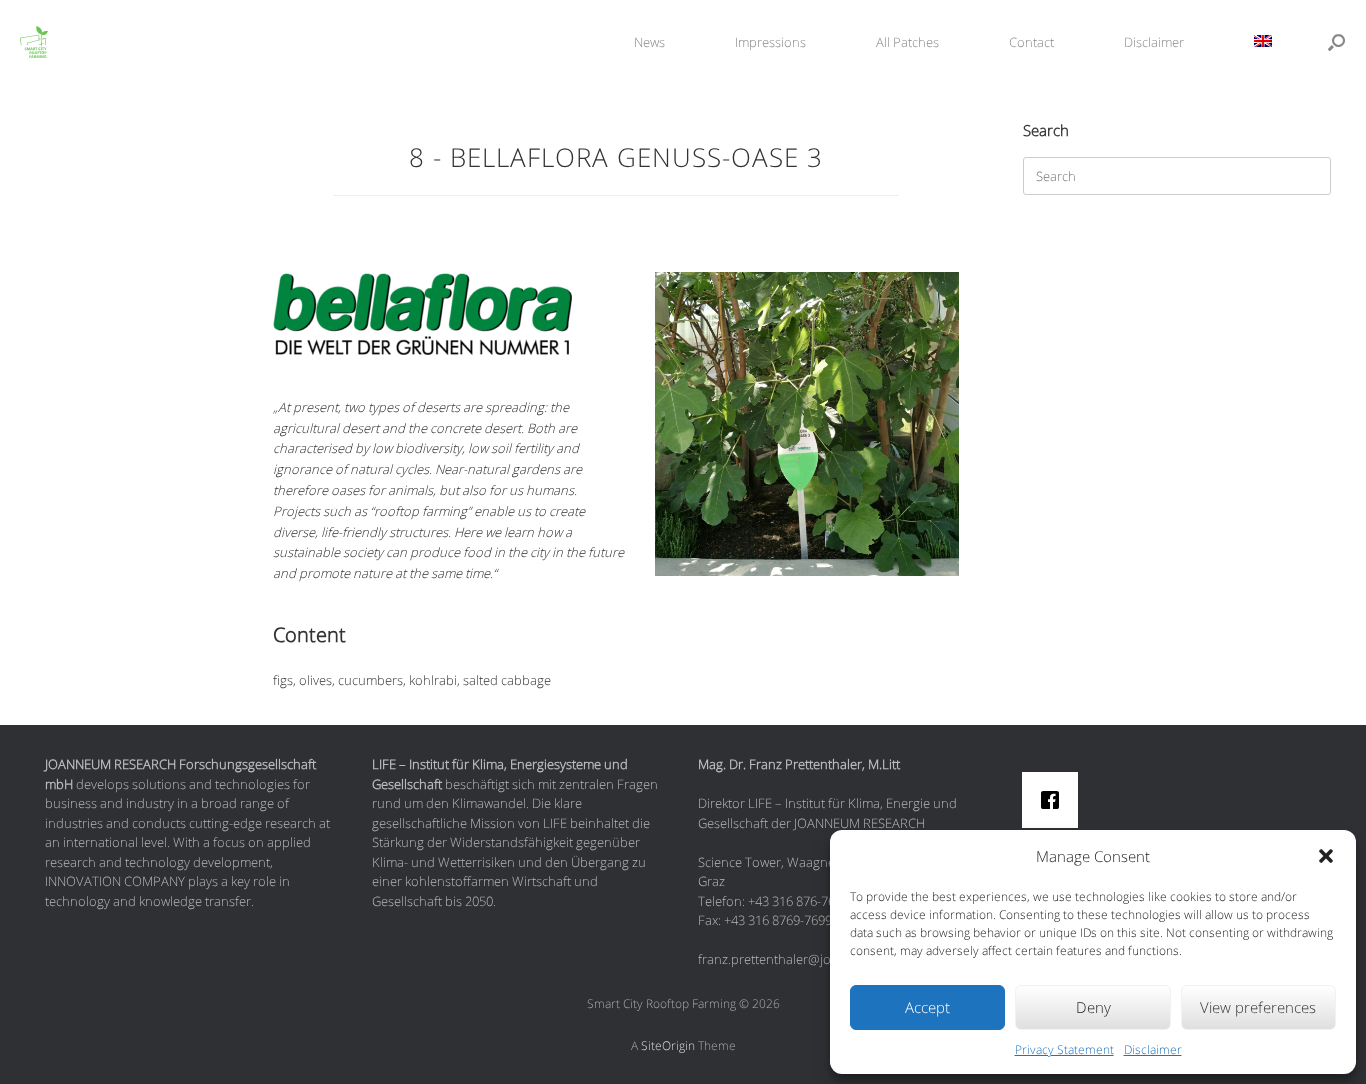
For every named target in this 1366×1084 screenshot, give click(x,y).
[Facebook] (1055, 800)
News (649, 42)
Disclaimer (1153, 1049)
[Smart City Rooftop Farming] (24, 42)
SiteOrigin (668, 1045)
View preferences (1258, 1007)
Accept (927, 1007)
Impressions (770, 42)
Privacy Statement (1064, 1049)
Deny (1093, 1007)
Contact (1031, 42)
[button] (1326, 856)
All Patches (907, 42)
